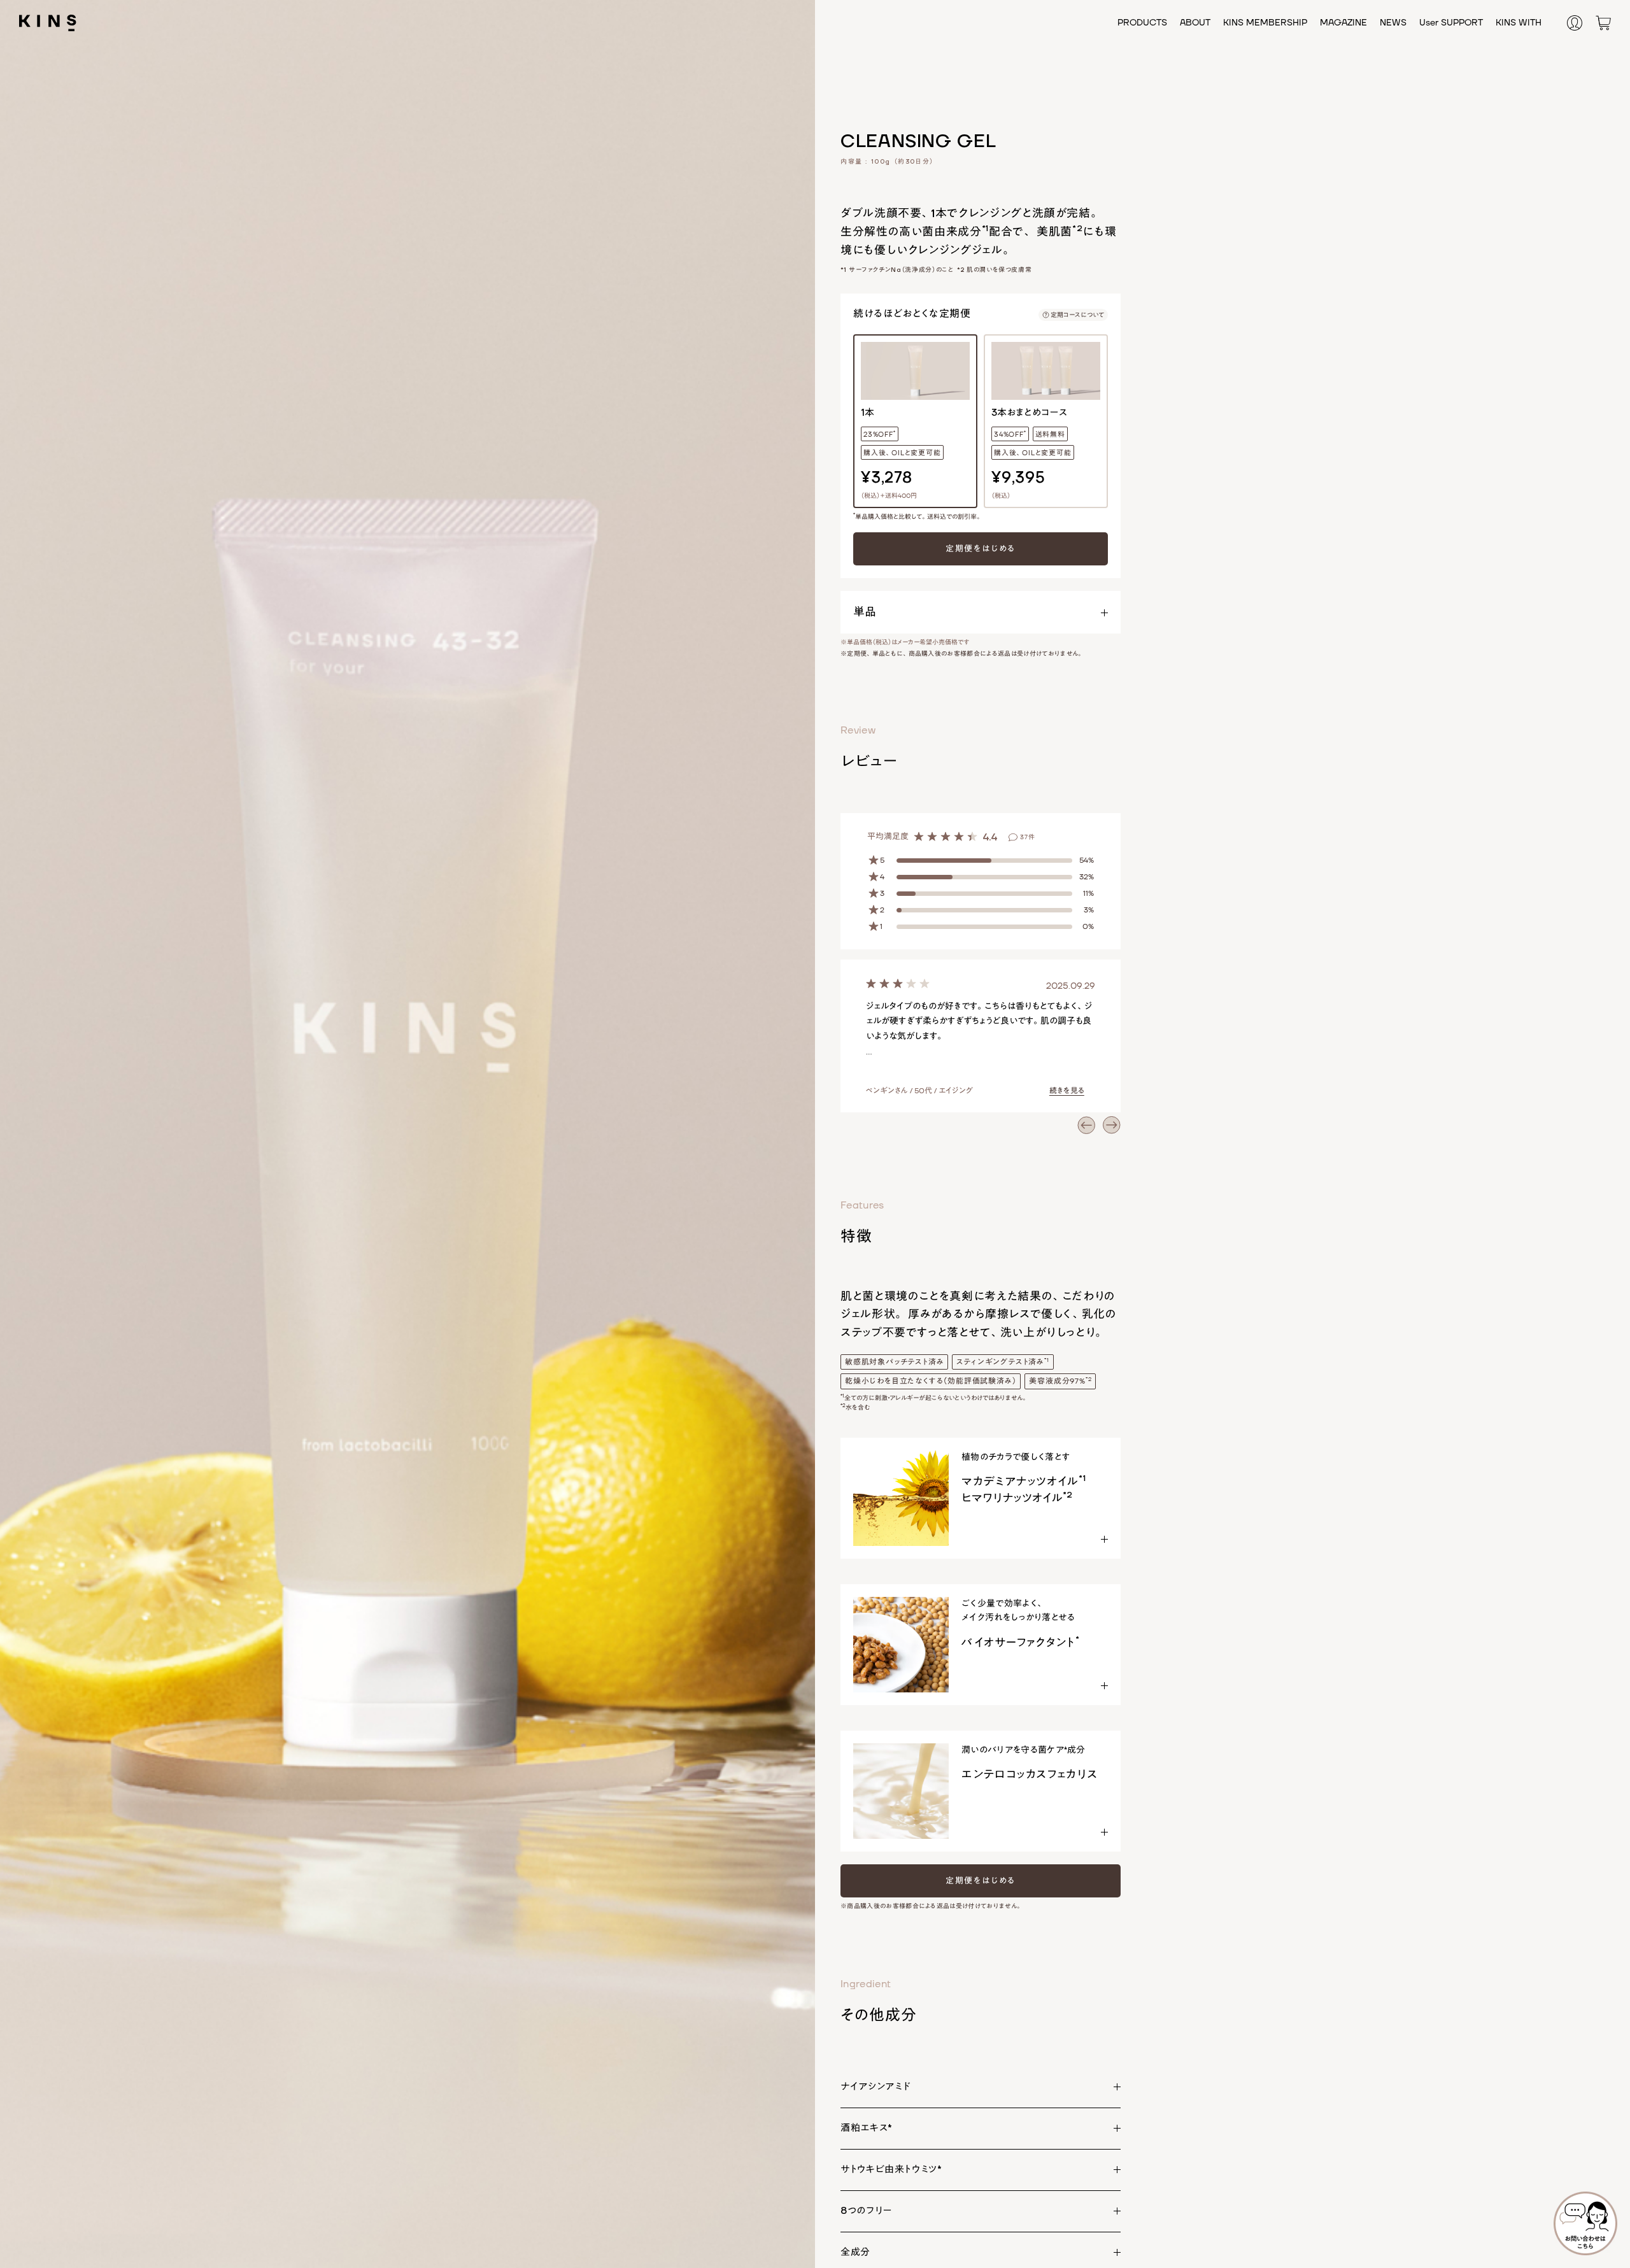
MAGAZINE (1343, 23)
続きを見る (1067, 1091)
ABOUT (1195, 23)
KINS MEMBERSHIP (1265, 23)
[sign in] (1582, 22)
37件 (1028, 837)
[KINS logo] (48, 22)
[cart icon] (1603, 22)
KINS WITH (1519, 23)
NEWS (1393, 23)
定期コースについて (1077, 315)
